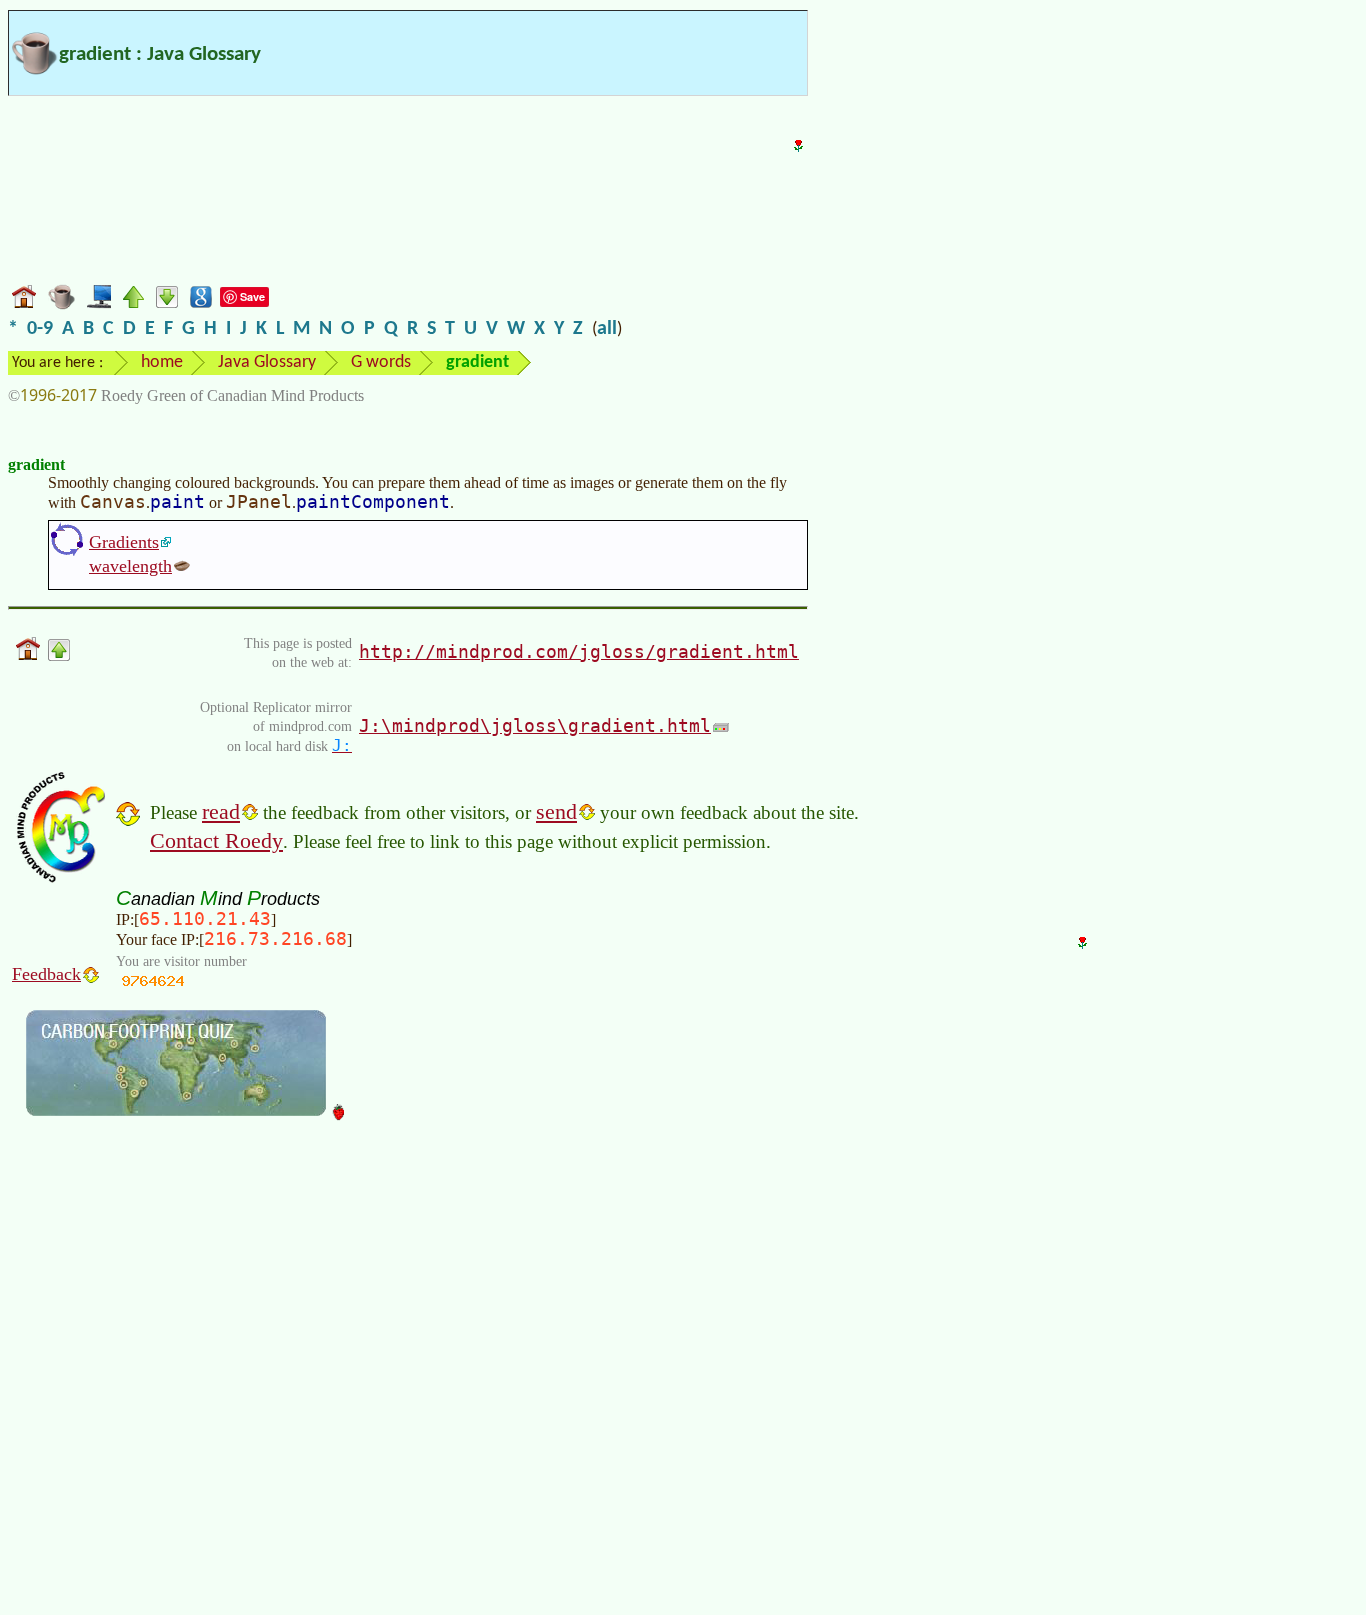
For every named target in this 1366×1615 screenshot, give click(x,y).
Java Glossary (267, 362)
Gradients (124, 542)
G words (381, 362)
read (221, 811)
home (162, 362)
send (556, 811)
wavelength (130, 566)
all (607, 329)
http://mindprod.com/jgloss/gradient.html (579, 651)
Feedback (46, 974)
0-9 (40, 329)
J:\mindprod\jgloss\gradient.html (535, 725)
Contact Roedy (216, 840)
